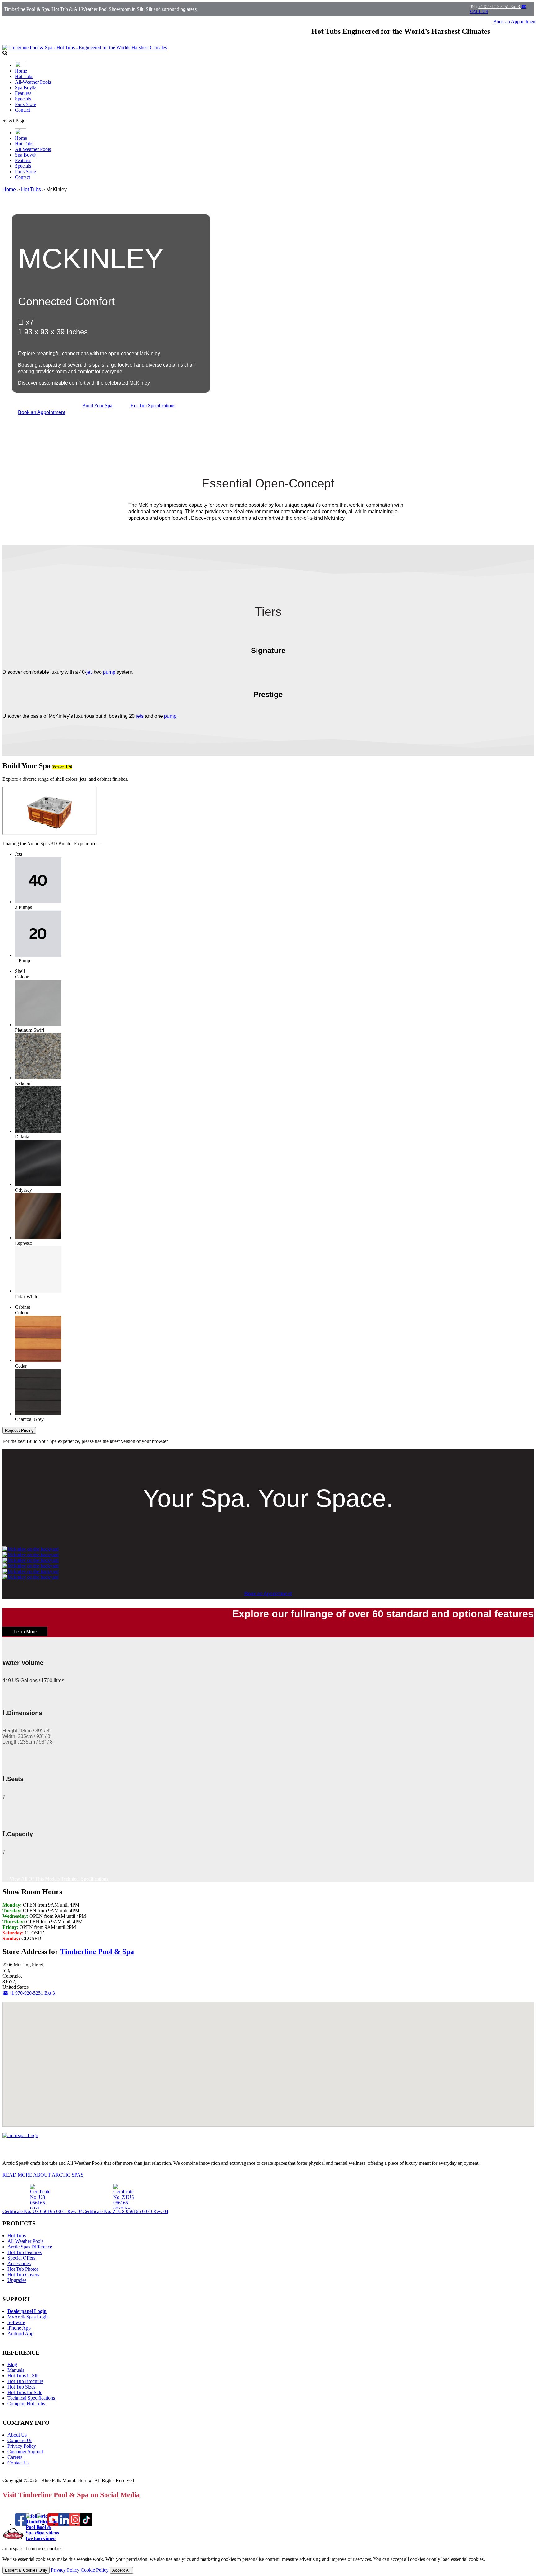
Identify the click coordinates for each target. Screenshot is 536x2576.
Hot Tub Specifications (153, 406)
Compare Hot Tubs (26, 2404)
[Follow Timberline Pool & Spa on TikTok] (86, 2524)
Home (21, 71)
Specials (23, 99)
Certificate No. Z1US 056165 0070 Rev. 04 (125, 2211)
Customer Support (25, 2452)
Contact (22, 110)
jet (89, 672)
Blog (12, 2364)
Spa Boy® (25, 88)
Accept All (121, 2570)
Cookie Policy (95, 2570)
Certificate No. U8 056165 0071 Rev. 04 (42, 2211)
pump (109, 672)
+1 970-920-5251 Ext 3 (500, 7)
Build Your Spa (97, 406)
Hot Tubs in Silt (23, 2376)
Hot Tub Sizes (21, 2387)
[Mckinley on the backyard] (31, 1549)
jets (140, 716)
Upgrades (17, 2280)
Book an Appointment (42, 412)
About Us (17, 2435)
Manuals (16, 2370)
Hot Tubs (24, 76)
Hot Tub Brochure (25, 2381)
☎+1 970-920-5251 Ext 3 (29, 1993)
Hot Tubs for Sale (25, 2392)
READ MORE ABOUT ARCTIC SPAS (43, 2175)
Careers (15, 2457)
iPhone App (19, 2328)
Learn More (25, 1632)
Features (23, 93)
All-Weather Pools (33, 82)
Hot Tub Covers (23, 2275)
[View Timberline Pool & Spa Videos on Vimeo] (48, 2538)
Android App (20, 2333)
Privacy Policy (22, 2446)
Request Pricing (19, 1430)
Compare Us (20, 2440)
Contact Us (18, 2463)
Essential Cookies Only (26, 2570)
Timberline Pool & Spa (97, 1952)
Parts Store (25, 104)
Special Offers (21, 2258)
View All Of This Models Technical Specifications (59, 1879)
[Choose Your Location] (20, 65)
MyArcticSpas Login (28, 2317)
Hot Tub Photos (23, 2269)
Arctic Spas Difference (30, 2247)
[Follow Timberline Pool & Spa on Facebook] (21, 2524)
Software (16, 2322)
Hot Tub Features (25, 2252)
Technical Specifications (31, 2398)
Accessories (19, 2263)
